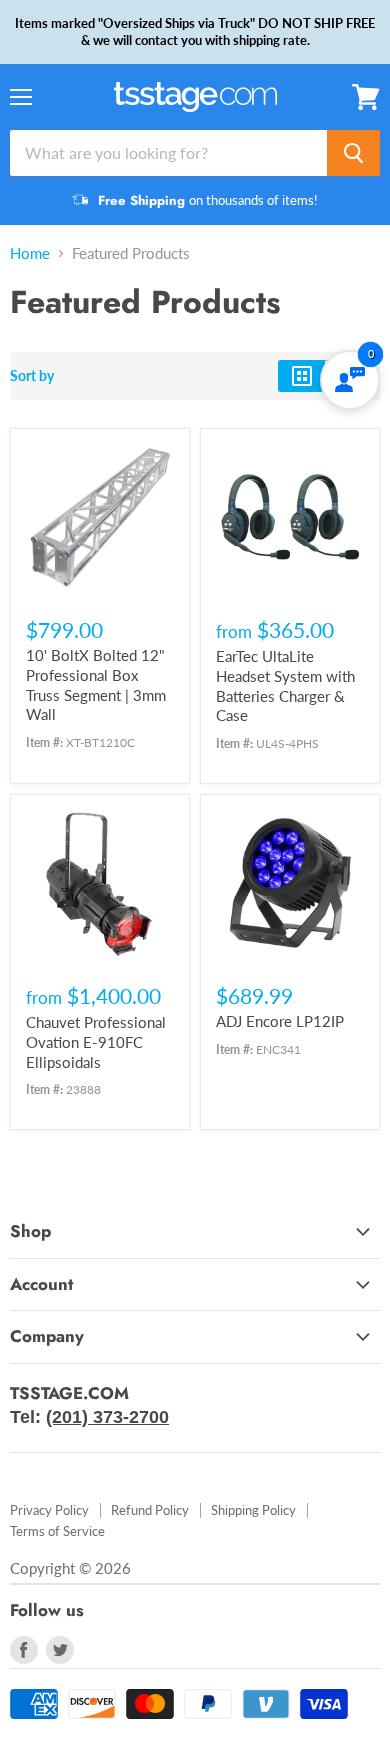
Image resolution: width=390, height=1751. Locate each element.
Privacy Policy (49, 1510)
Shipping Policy (253, 1510)
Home (30, 253)
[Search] (353, 153)
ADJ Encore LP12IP (280, 1021)
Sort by (32, 376)
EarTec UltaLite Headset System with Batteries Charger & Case (285, 685)
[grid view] (301, 376)
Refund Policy (150, 1510)
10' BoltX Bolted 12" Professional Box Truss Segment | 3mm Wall (96, 684)
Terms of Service (57, 1531)
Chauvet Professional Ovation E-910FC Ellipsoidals (96, 1041)
